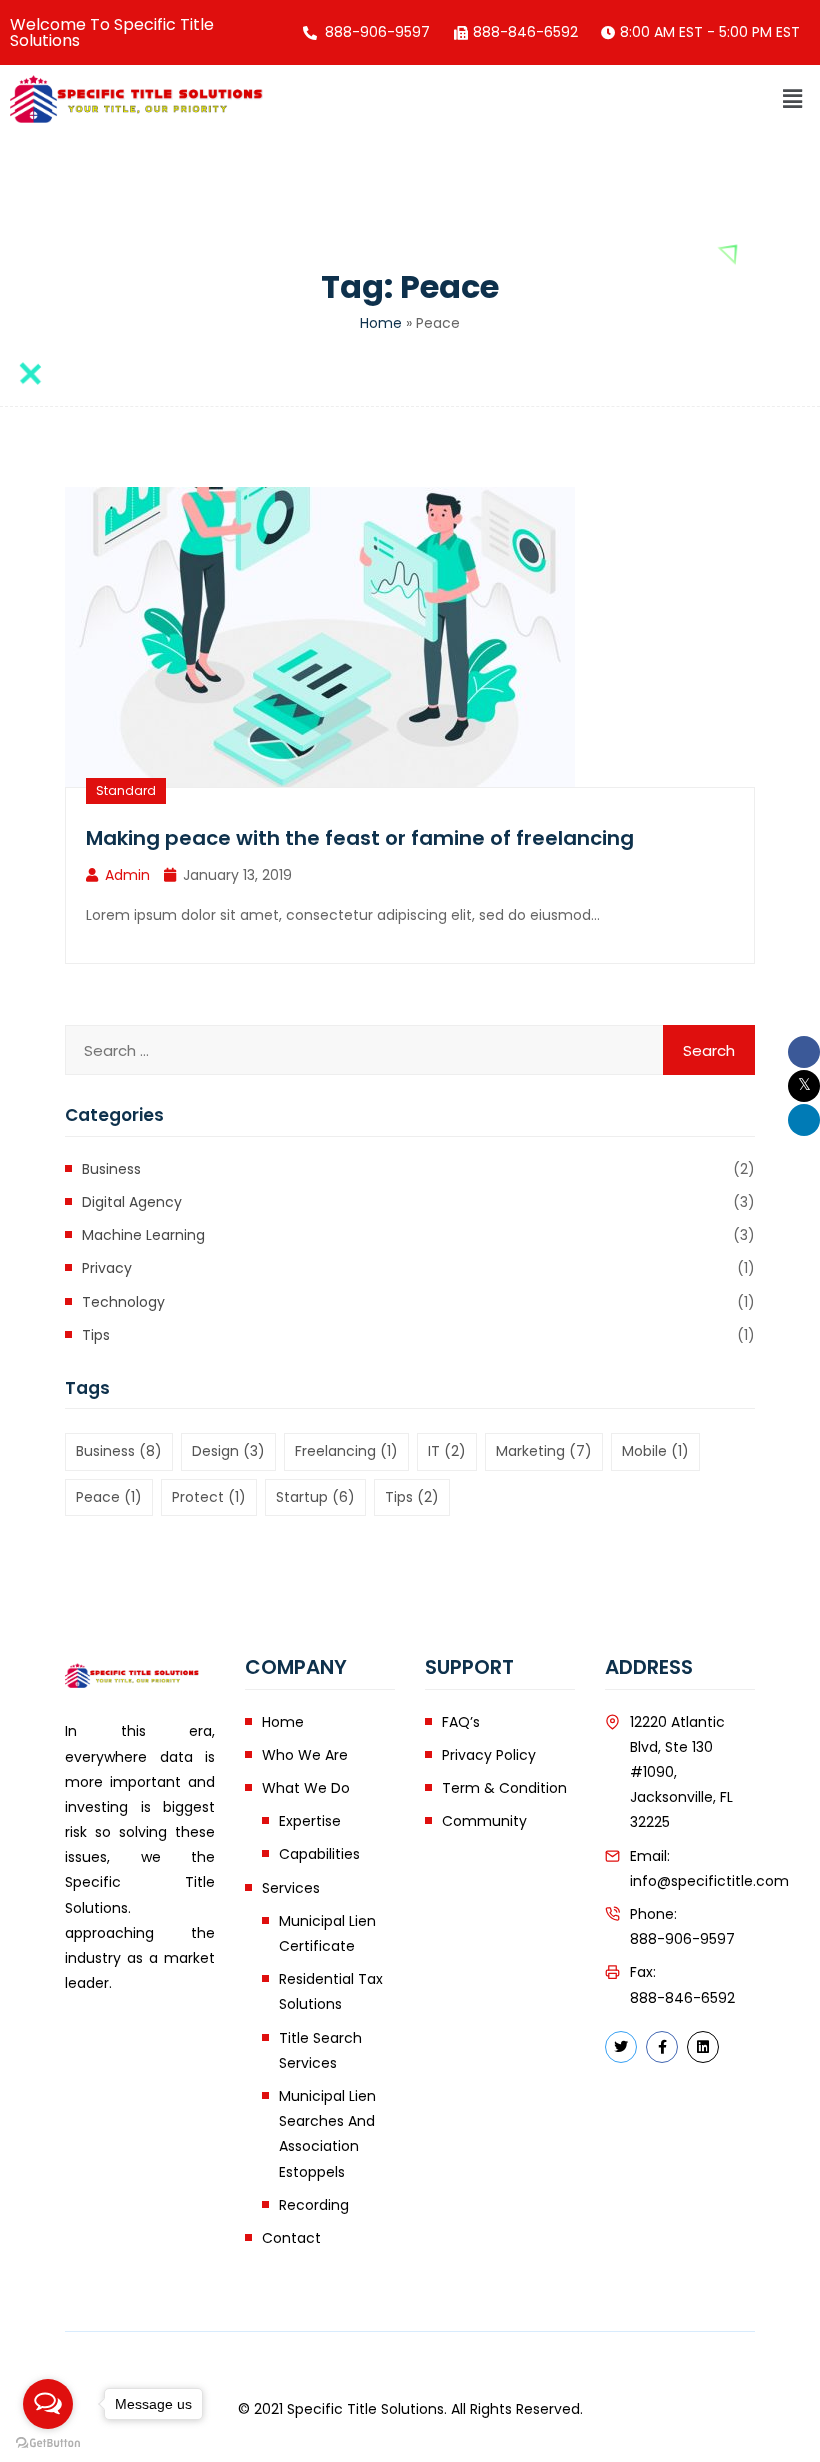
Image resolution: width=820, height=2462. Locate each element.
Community (484, 1821)
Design (228, 1451)
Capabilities (319, 1854)
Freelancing (346, 1451)
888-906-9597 (682, 1939)
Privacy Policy (489, 1755)
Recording (314, 2205)
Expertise (310, 1821)
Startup (315, 1497)
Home (381, 323)
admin (127, 875)
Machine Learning (143, 1235)
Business (111, 1169)
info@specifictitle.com (709, 1881)
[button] (793, 99)
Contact (291, 2238)
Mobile (655, 1451)
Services (291, 1888)
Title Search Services (320, 2050)
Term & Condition (504, 1788)
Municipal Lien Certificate (327, 1933)
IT (447, 1451)
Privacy (107, 1268)
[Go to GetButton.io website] (48, 2442)
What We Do (306, 1788)
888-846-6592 (682, 1998)
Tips (96, 1335)
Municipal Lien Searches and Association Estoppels (327, 2134)
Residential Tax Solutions (331, 1991)
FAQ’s (461, 1722)
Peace (109, 1497)
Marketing (544, 1451)
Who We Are (305, 1755)
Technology (123, 1302)
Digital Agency (132, 1202)
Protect (209, 1497)
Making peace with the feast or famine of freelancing (360, 838)
